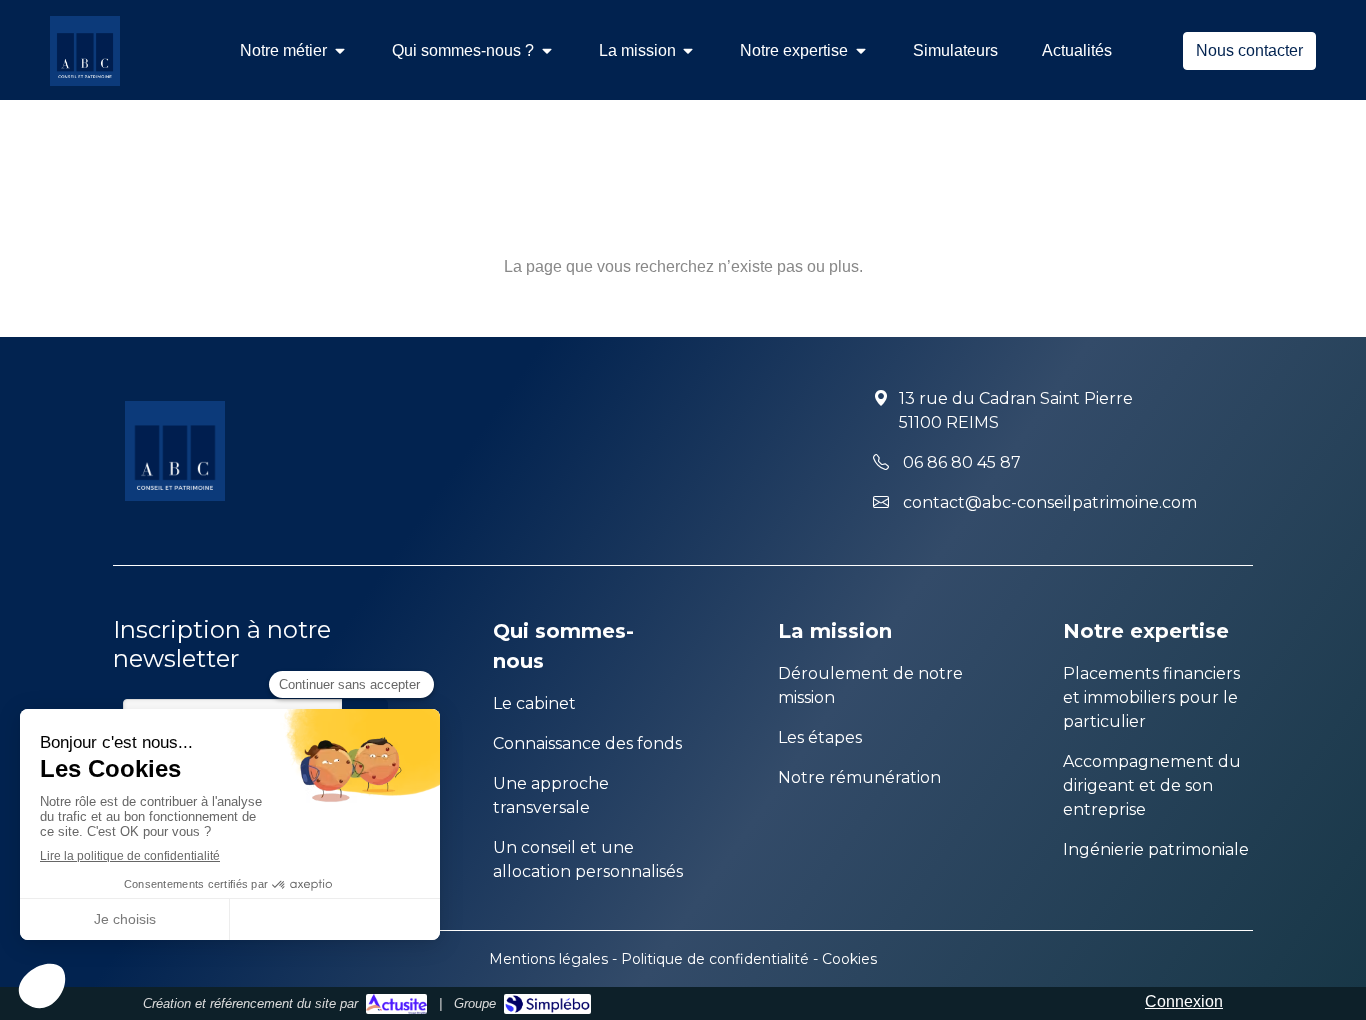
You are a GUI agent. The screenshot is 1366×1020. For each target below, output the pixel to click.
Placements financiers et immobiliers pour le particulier (1151, 697)
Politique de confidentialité (715, 959)
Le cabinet (534, 703)
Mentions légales (548, 959)
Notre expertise (1146, 631)
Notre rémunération (859, 777)
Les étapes (820, 737)
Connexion (1184, 1001)
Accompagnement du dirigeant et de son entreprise (1152, 785)
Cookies (849, 959)
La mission (835, 631)
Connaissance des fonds (587, 743)
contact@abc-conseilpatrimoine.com (1050, 502)
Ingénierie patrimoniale (1156, 849)
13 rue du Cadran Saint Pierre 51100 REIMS (1016, 410)
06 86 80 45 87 (962, 462)
